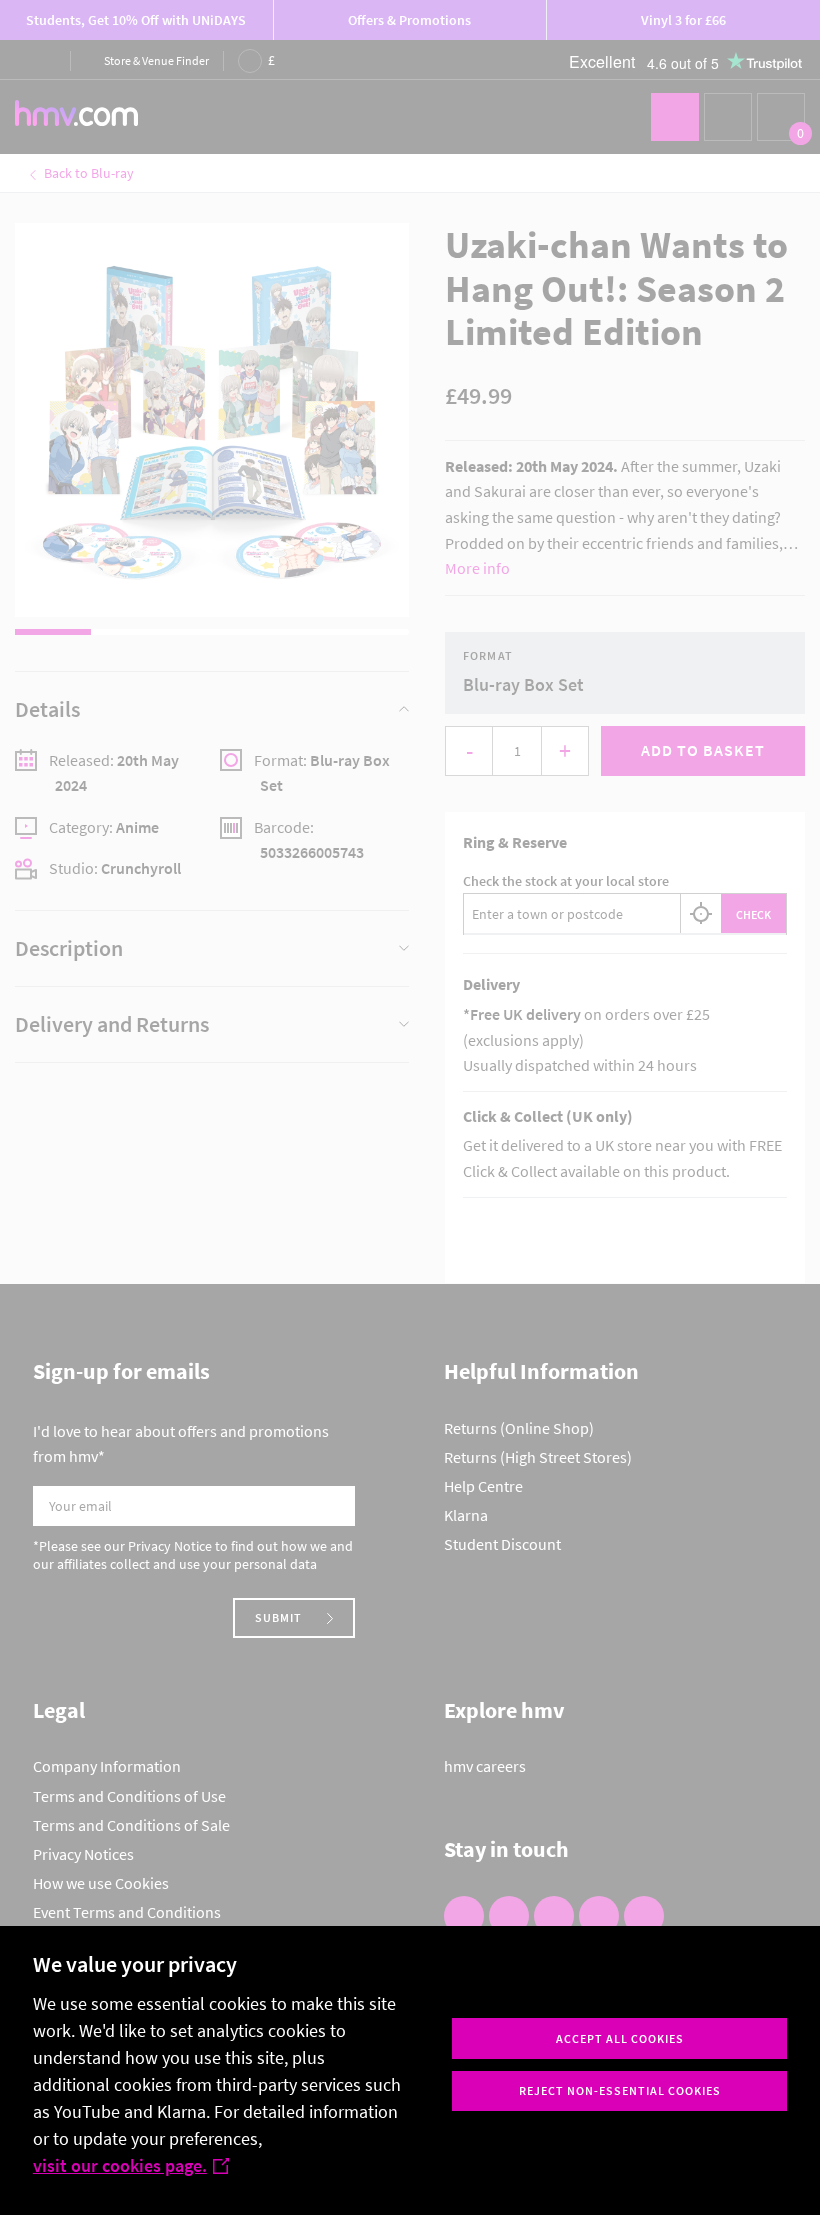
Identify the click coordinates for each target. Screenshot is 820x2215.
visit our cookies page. (120, 2165)
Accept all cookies (620, 2038)
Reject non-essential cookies (620, 2090)
